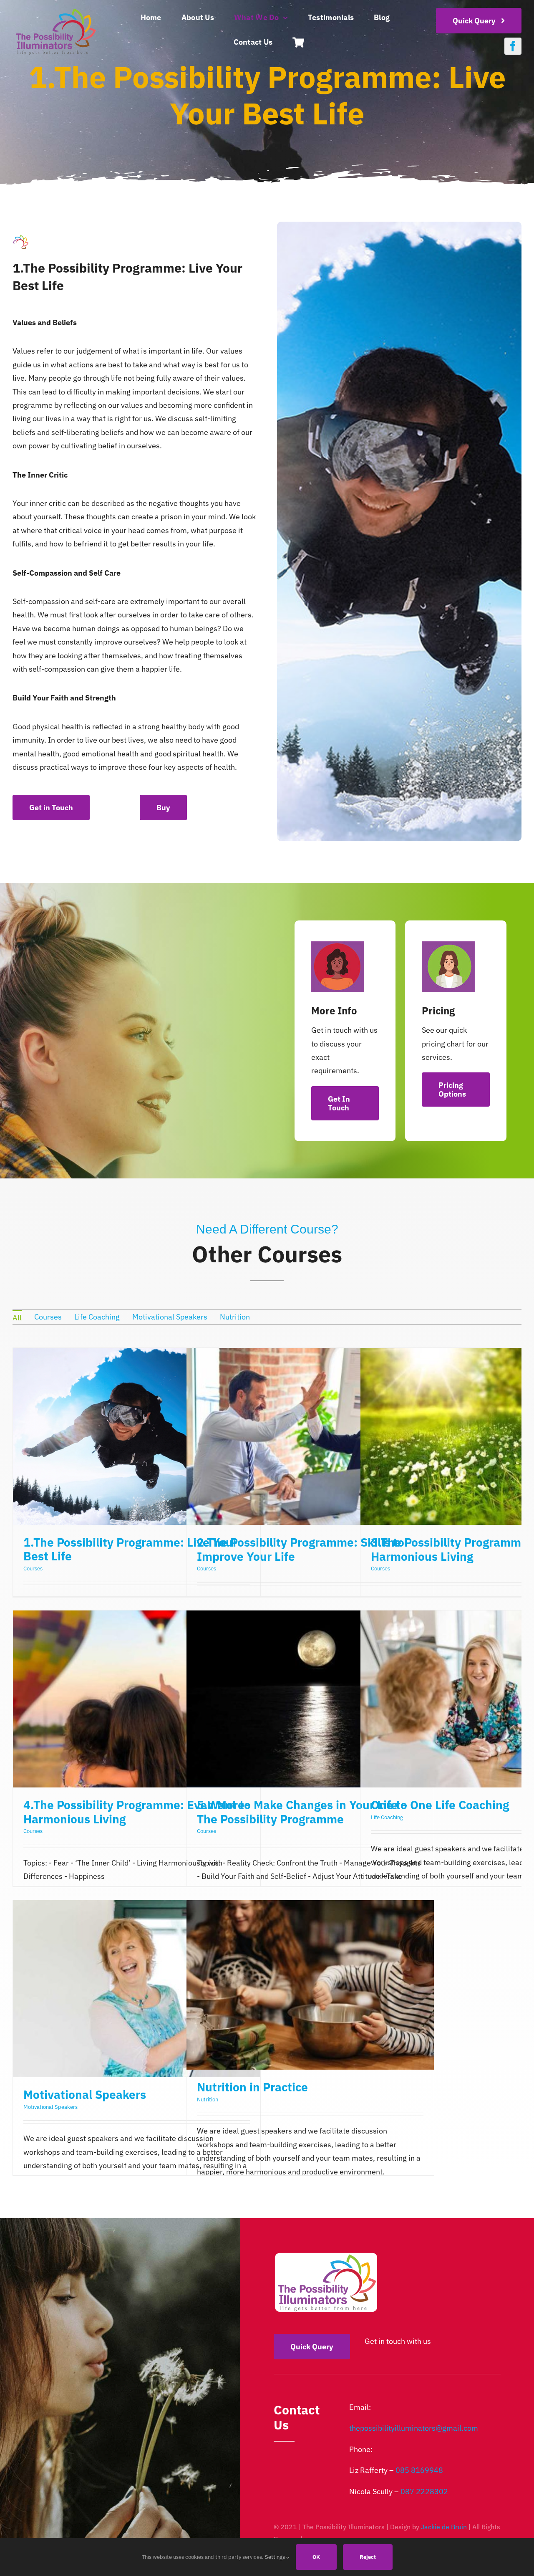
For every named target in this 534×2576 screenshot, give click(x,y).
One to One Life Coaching (440, 1805)
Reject (368, 2557)
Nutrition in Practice (252, 2087)
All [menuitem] (17, 1318)
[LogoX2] (55, 10)
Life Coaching (387, 1817)
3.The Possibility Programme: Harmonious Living (451, 1549)
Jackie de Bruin (444, 2527)
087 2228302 (424, 2491)
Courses (33, 1569)
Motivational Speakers (85, 2094)
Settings (276, 2557)
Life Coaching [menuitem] (97, 1317)
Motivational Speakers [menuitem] (170, 1317)
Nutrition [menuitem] (235, 1317)
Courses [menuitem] (48, 1317)
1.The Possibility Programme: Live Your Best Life (130, 1549)
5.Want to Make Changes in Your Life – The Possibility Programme (302, 1812)
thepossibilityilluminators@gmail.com (414, 2428)
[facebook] (513, 46)
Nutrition (208, 2099)
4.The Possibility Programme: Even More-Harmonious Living (136, 1812)
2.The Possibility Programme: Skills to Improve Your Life (301, 1549)
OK (316, 2557)
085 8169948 (419, 2470)
